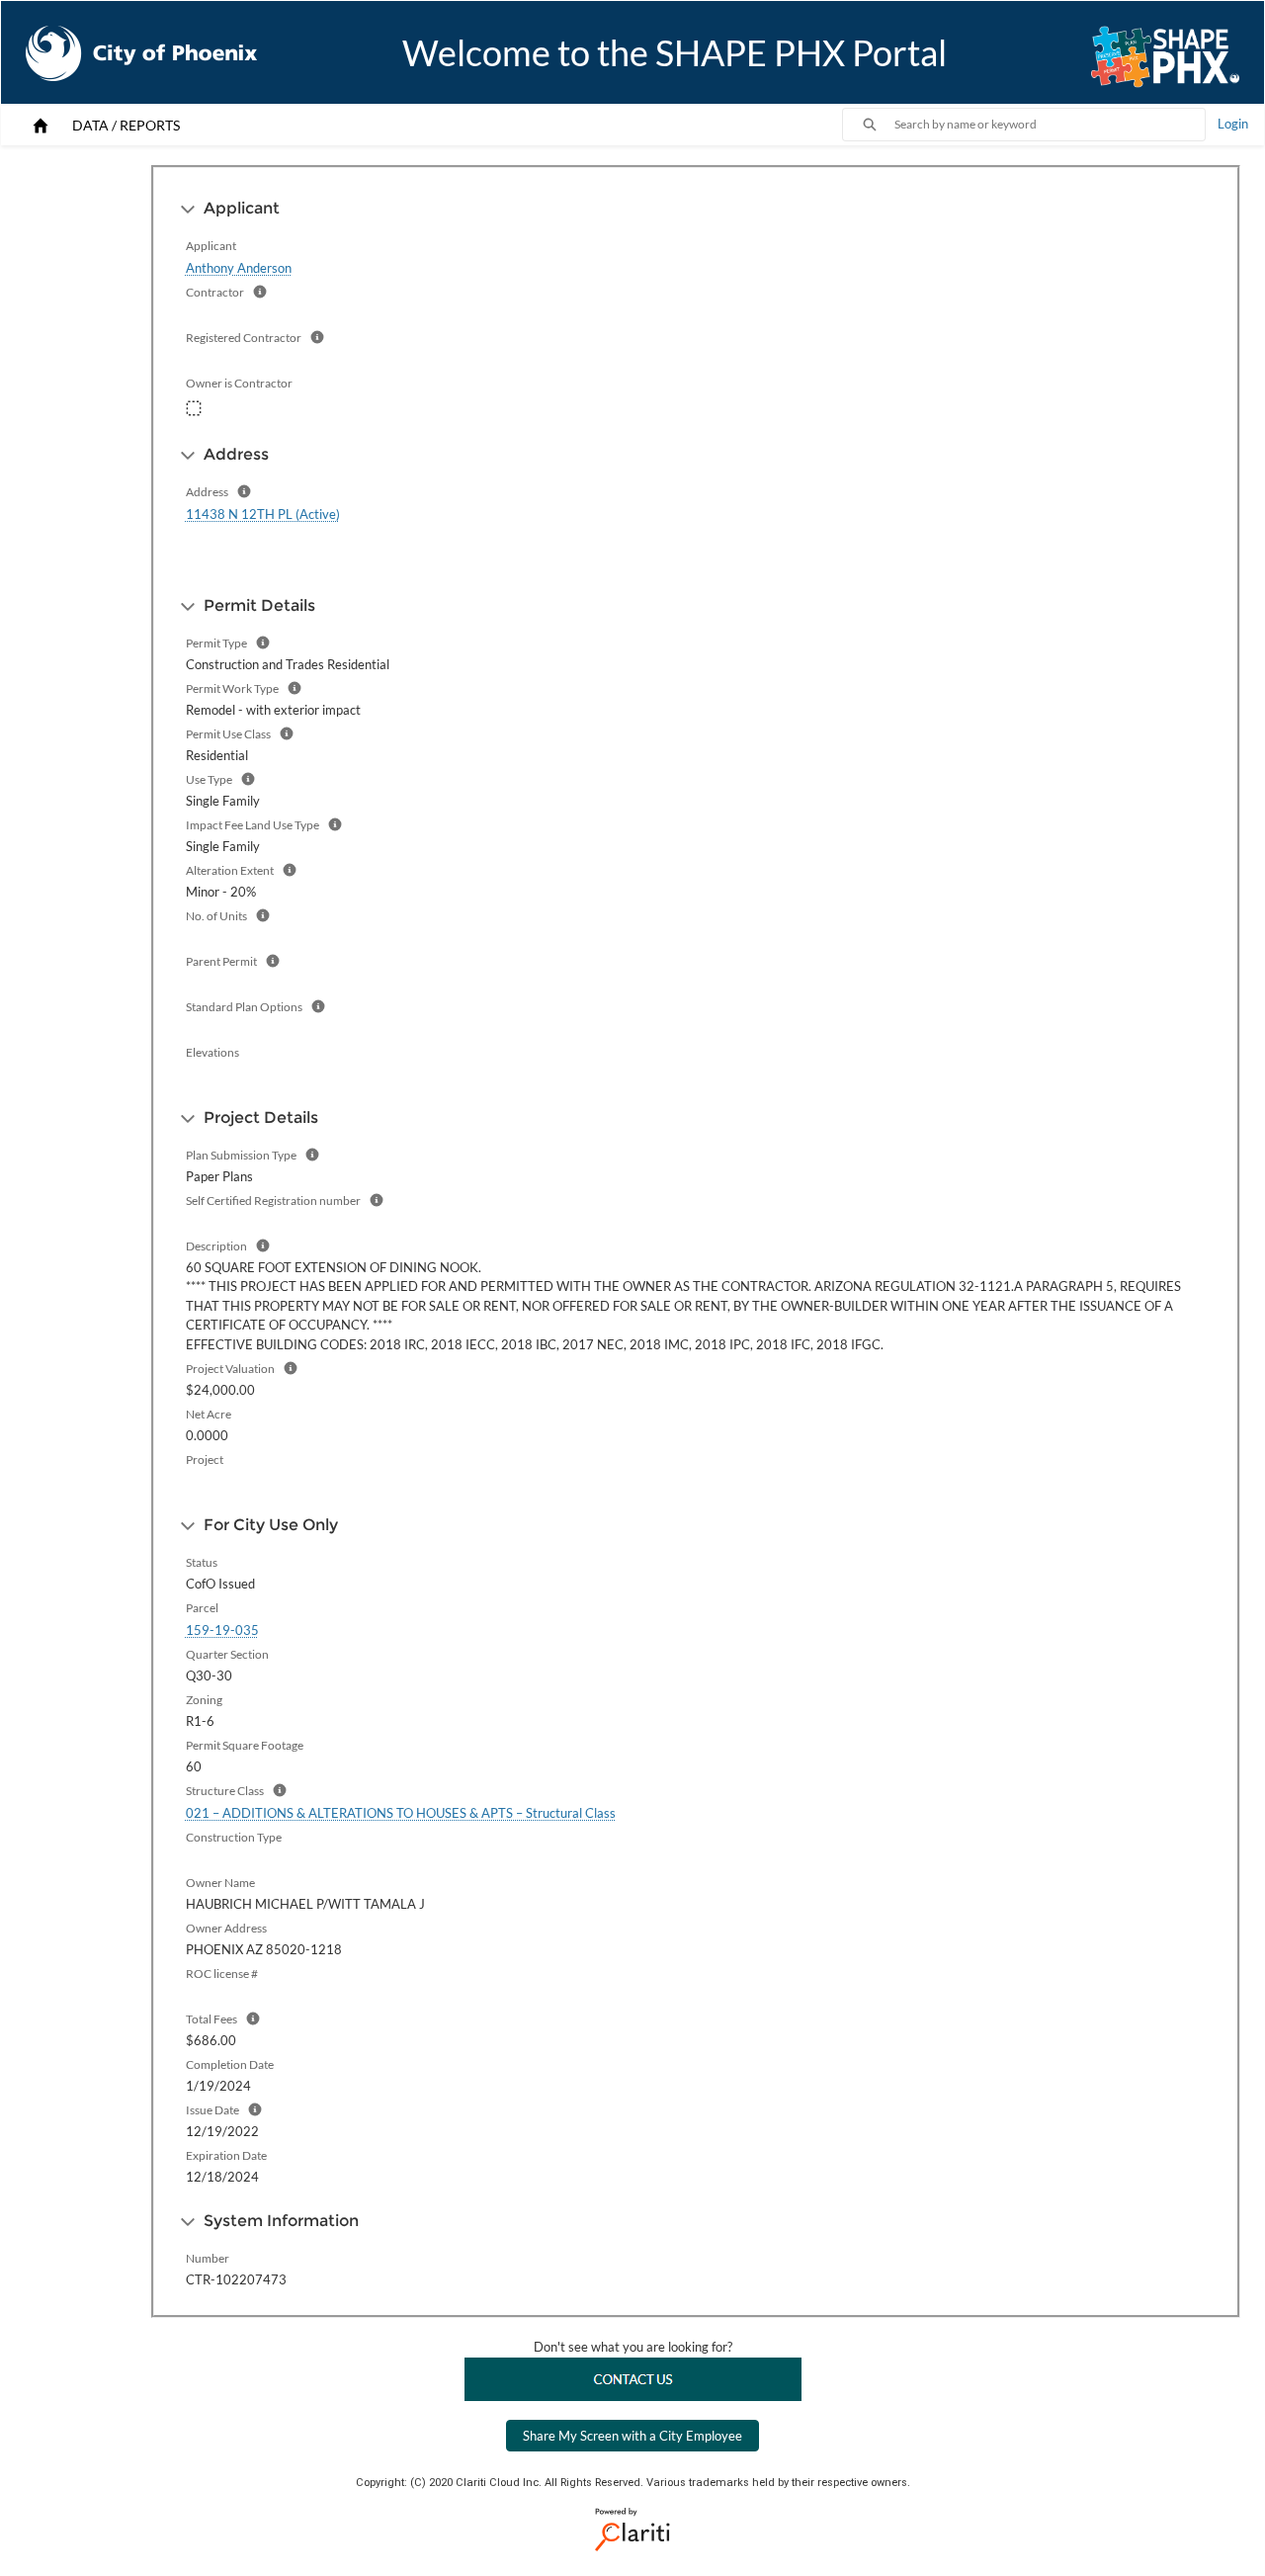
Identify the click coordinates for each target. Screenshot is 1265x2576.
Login (1233, 124)
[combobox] (1050, 125)
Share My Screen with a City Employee (632, 2436)
